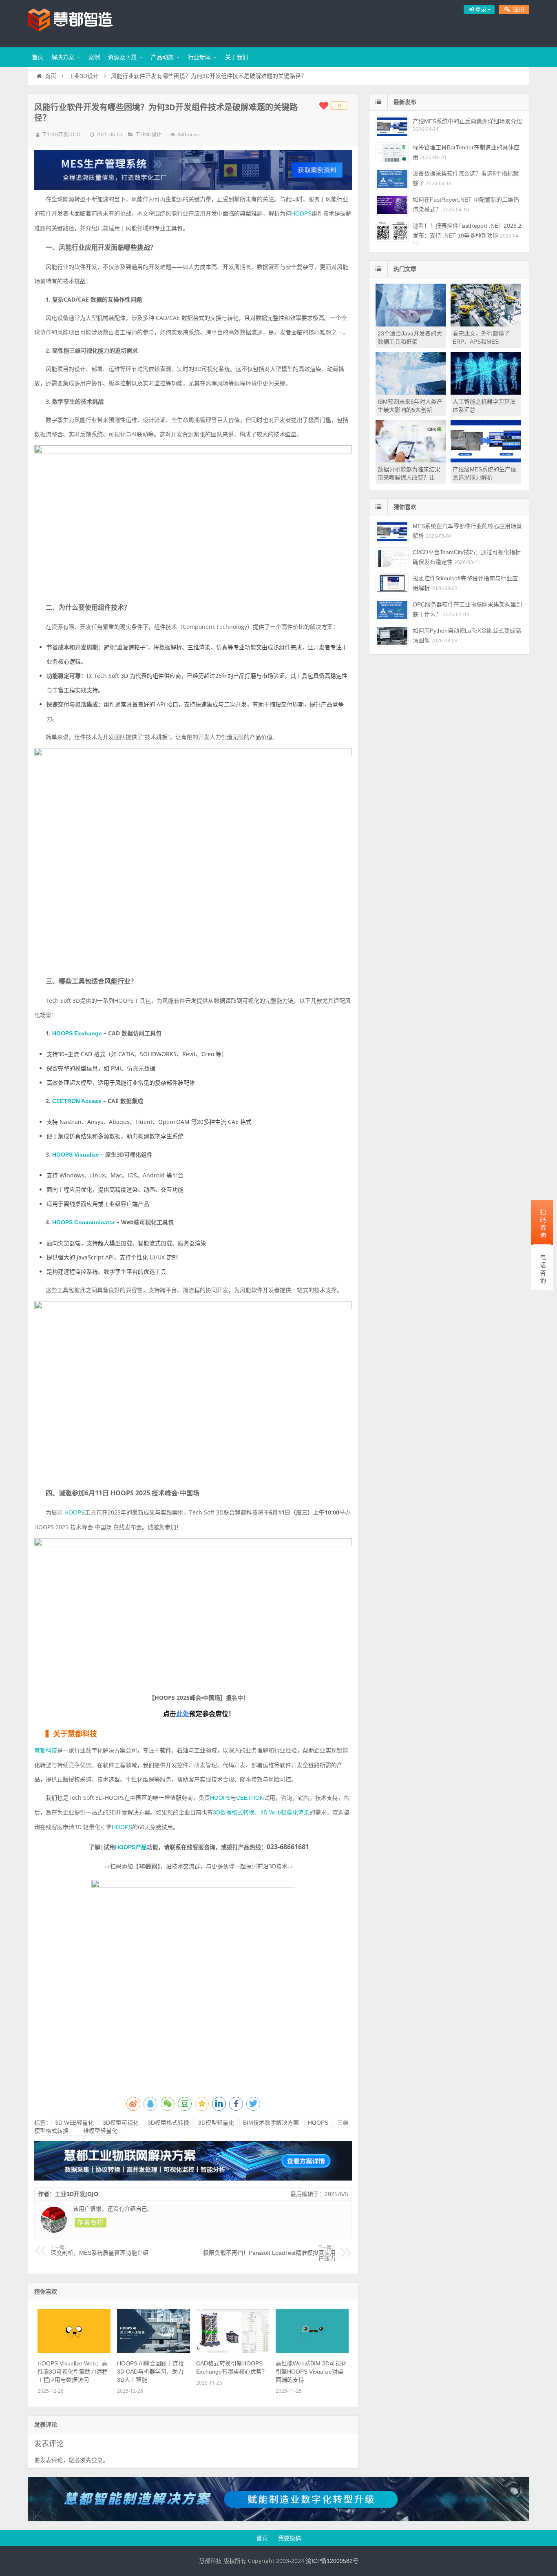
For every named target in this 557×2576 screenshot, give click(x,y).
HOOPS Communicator (84, 1222)
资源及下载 (122, 57)
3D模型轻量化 (216, 2123)
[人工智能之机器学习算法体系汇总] (486, 393)
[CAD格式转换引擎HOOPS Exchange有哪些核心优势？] (233, 2351)
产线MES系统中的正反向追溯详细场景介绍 (467, 121)
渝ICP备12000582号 (332, 2561)
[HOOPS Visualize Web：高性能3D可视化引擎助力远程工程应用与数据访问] (74, 2351)
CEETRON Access (78, 1101)
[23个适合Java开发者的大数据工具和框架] (411, 324)
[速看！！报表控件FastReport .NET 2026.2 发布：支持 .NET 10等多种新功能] (392, 231)
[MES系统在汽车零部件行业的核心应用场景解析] (392, 532)
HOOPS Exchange (78, 1033)
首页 (38, 57)
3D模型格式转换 (168, 2123)
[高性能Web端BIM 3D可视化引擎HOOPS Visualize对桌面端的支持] (312, 2351)
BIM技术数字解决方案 (271, 2123)
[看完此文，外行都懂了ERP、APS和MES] (486, 324)
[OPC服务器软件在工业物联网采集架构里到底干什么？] (392, 610)
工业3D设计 (84, 76)
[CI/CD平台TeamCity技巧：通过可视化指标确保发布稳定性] (392, 558)
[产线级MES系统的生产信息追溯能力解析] (486, 460)
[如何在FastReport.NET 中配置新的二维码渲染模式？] (392, 205)
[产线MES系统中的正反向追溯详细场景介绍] (392, 127)
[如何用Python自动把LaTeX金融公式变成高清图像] (392, 636)
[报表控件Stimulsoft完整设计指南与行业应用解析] (392, 584)
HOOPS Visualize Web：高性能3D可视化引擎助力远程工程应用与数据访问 (73, 2372)
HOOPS (301, 213)
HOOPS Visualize (76, 1155)
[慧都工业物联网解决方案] (193, 2178)
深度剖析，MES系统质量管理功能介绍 (99, 2251)
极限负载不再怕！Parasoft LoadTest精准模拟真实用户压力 (269, 2254)
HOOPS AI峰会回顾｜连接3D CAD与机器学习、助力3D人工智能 (150, 2372)
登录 (97, 2460)
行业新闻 (199, 57)
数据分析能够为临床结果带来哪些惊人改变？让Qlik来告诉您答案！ (409, 477)
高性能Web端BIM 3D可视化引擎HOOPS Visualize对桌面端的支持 (311, 2372)
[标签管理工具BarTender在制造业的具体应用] (392, 153)
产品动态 (162, 57)
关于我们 (237, 57)
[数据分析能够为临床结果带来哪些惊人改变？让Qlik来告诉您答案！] (411, 460)
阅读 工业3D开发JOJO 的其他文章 (91, 2223)
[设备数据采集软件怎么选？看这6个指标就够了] (392, 179)
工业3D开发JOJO (61, 135)
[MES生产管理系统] (193, 170)
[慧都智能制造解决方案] (278, 2519)
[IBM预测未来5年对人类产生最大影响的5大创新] (411, 393)
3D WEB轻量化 (74, 2123)
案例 (94, 57)
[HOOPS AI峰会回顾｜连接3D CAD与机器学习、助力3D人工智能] (154, 2351)
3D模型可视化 (121, 2123)
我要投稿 (290, 2538)
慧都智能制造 (81, 22)
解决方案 (63, 57)
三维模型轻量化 (97, 2131)
